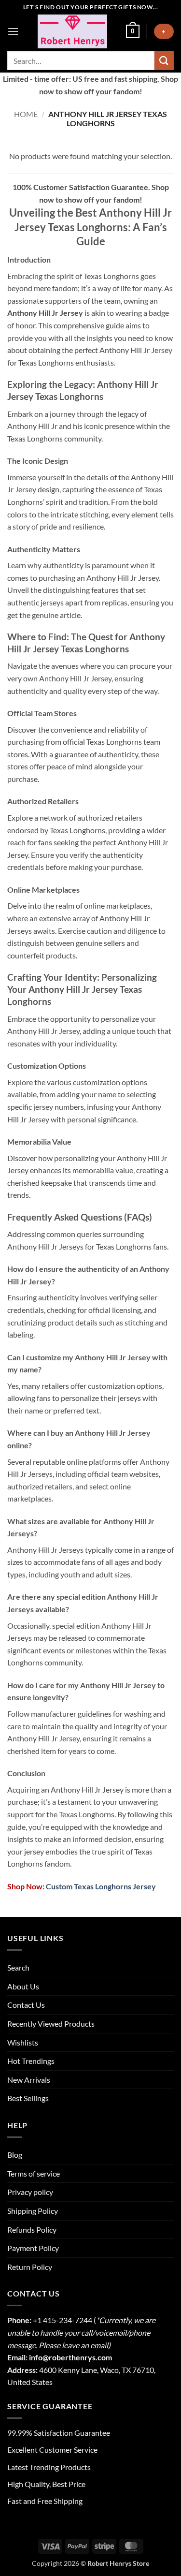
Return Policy (30, 2267)
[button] (13, 31)
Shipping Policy (33, 2211)
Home (26, 114)
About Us (23, 1986)
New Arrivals (29, 2080)
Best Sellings (28, 2098)
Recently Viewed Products (51, 2024)
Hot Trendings (31, 2061)
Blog (15, 2155)
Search (18, 1967)
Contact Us (26, 2005)
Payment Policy (33, 2248)
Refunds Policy (32, 2230)
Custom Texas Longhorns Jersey (100, 1886)
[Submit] (164, 60)
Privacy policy (30, 2192)
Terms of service (34, 2173)
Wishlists (23, 2042)
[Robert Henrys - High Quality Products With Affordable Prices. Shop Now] (72, 31)
